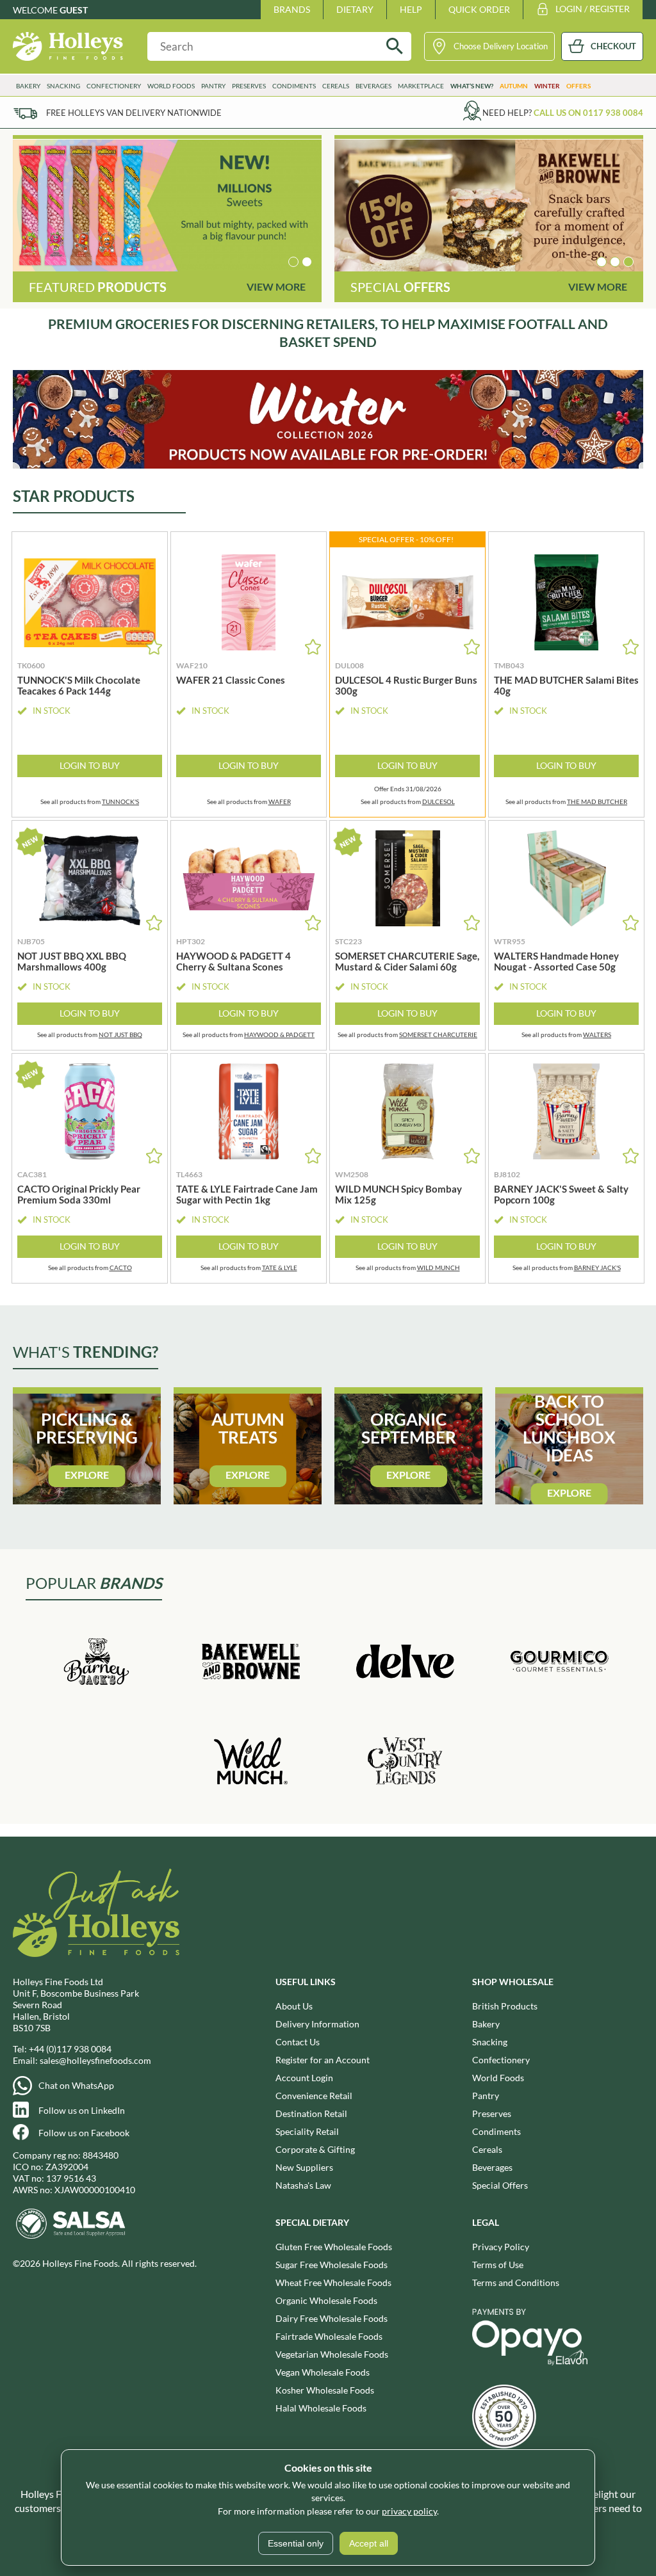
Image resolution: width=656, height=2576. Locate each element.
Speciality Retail (307, 2131)
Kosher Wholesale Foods (325, 2390)
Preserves (492, 2113)
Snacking (490, 2042)
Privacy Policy (501, 2247)
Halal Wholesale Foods (321, 2408)
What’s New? (472, 86)
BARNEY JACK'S (597, 1268)
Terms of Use (498, 2265)
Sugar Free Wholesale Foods (332, 2265)
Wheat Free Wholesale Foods (333, 2282)
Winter (547, 86)
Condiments (496, 2131)
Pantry (486, 2096)
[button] (293, 262)
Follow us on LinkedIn (82, 2110)
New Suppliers (304, 2167)
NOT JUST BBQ (120, 1034)
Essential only (296, 2543)
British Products (505, 2006)
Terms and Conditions (516, 2282)
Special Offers (500, 2185)
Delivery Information (317, 2024)
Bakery (486, 2024)
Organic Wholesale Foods (326, 2300)
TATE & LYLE (280, 1268)
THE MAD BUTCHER (597, 801)
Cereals (487, 2149)
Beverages (492, 2167)
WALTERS (597, 1034)
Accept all (369, 2543)
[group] (167, 205)
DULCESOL (439, 801)
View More (276, 286)
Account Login (304, 2078)
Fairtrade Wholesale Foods (329, 2336)
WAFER (280, 801)
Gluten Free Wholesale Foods (334, 2247)
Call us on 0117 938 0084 (588, 113)
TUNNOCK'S (120, 801)
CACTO (121, 1268)
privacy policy (409, 2511)
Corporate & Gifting (315, 2149)
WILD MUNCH (439, 1268)
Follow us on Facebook (84, 2133)
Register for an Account (323, 2060)
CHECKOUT (613, 46)
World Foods (498, 2078)
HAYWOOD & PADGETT (279, 1034)
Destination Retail (311, 2113)
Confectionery (501, 2060)
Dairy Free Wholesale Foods (332, 2318)
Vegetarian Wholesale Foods (332, 2354)
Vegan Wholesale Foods (323, 2372)
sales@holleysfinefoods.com (95, 2060)
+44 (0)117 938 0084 (70, 2049)
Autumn (514, 86)
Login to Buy (90, 765)
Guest (74, 10)
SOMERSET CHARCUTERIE (438, 1034)
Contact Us (298, 2042)
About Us (294, 2006)
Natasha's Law (303, 2185)
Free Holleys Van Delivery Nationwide (134, 113)
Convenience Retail (314, 2096)
